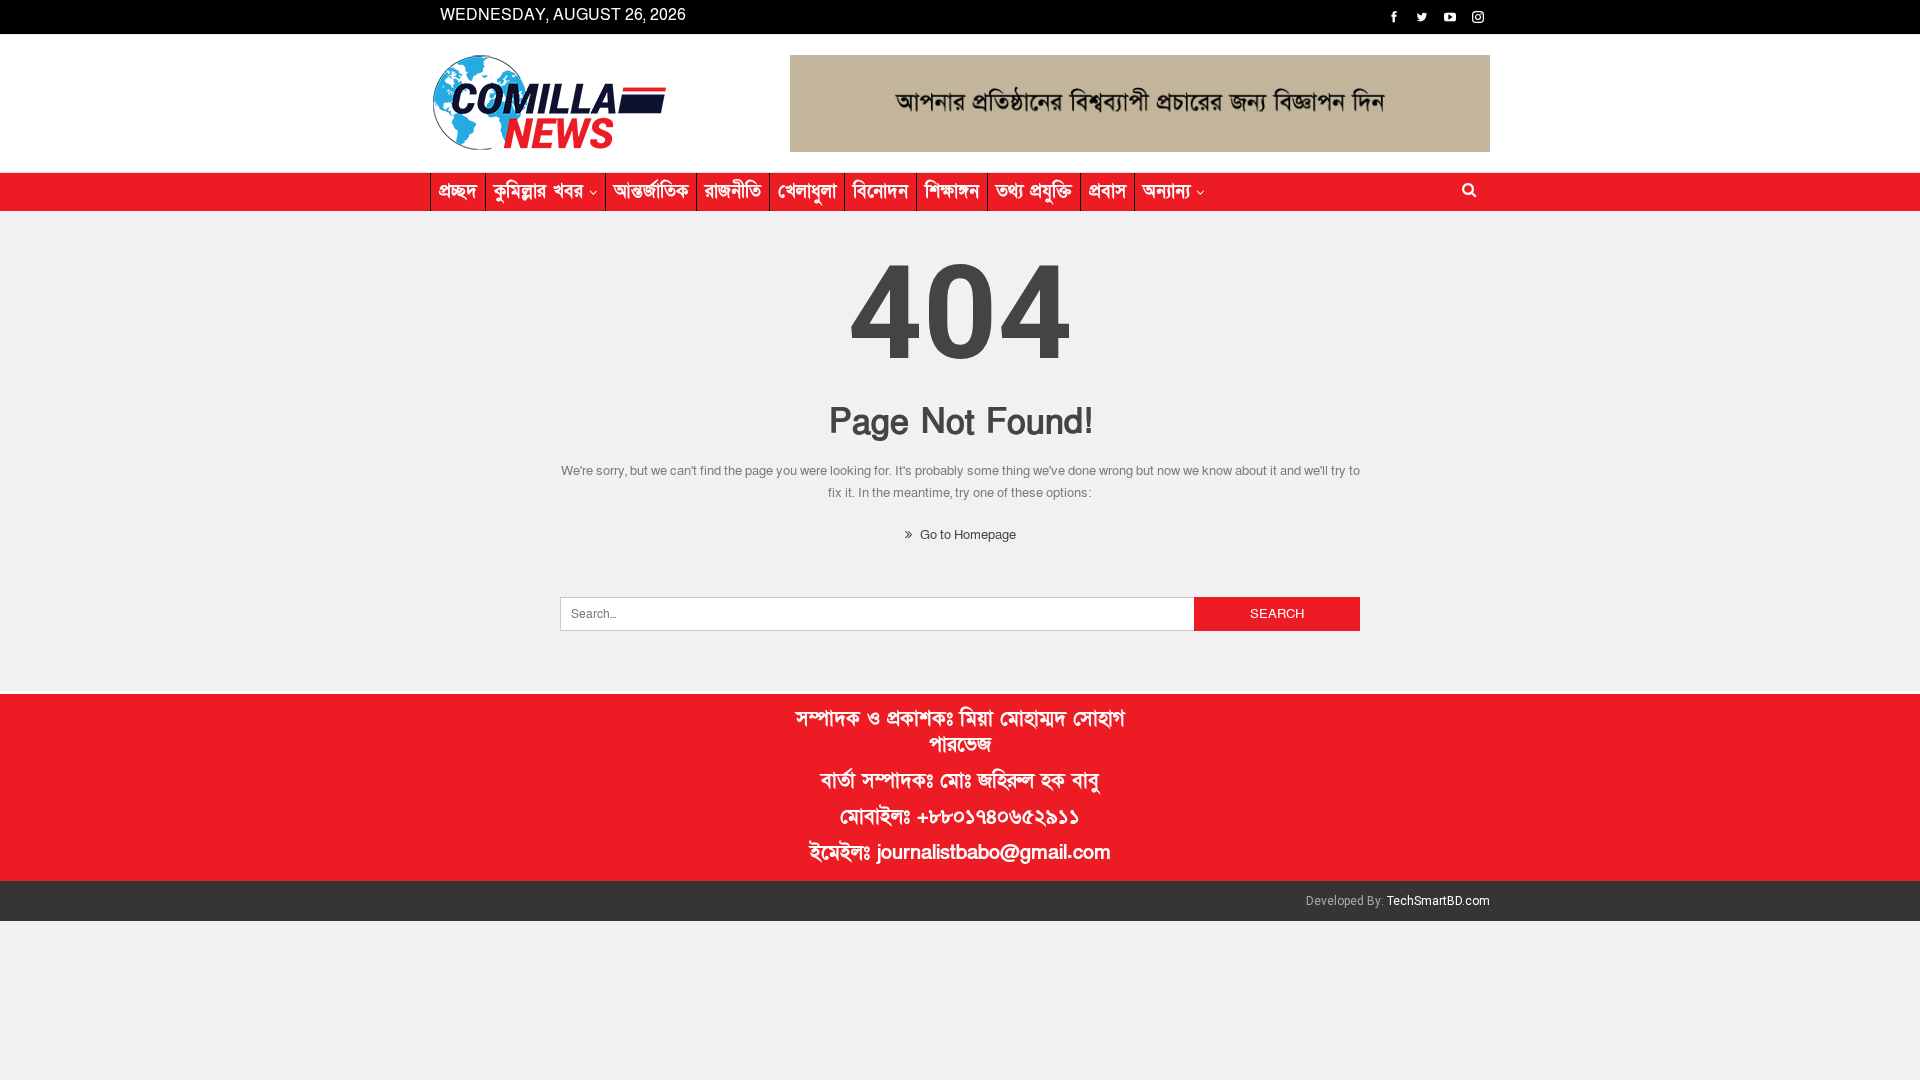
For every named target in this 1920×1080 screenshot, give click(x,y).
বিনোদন (880, 191)
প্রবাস (1107, 191)
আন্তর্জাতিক (651, 191)
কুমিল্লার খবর (538, 191)
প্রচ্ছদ (458, 191)
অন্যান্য (1166, 191)
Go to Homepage (966, 535)
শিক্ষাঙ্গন (952, 191)
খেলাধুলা (807, 191)
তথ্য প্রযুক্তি (1034, 191)
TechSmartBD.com (1438, 901)
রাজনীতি (733, 191)
